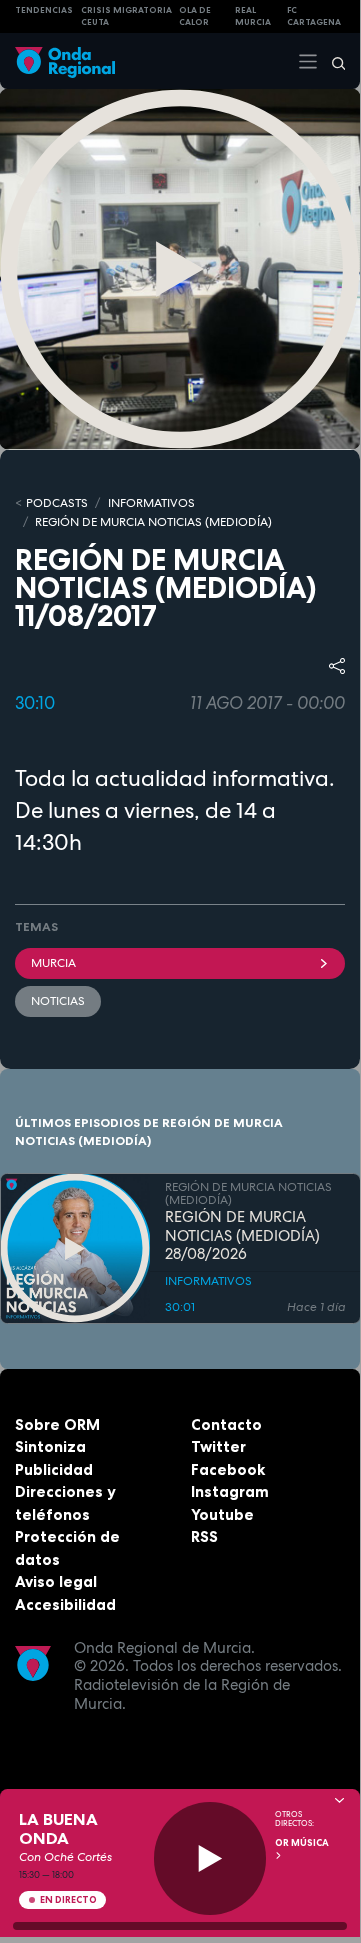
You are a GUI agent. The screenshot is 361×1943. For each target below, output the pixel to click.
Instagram (230, 1491)
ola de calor (195, 16)
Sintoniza (50, 1446)
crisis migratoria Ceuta (126, 16)
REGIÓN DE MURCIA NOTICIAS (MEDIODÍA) (153, 522)
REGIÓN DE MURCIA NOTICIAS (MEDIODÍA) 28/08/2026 (242, 1236)
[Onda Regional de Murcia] (65, 60)
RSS (204, 1536)
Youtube (222, 1514)
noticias (58, 1001)
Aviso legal (56, 1581)
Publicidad (54, 1469)
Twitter (218, 1446)
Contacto (226, 1424)
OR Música (302, 1843)
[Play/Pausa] (210, 1858)
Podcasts (57, 503)
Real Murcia (253, 16)
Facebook (228, 1469)
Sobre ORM (57, 1424)
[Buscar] (332, 61)
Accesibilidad (65, 1604)
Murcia (53, 963)
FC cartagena (314, 16)
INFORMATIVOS (151, 503)
